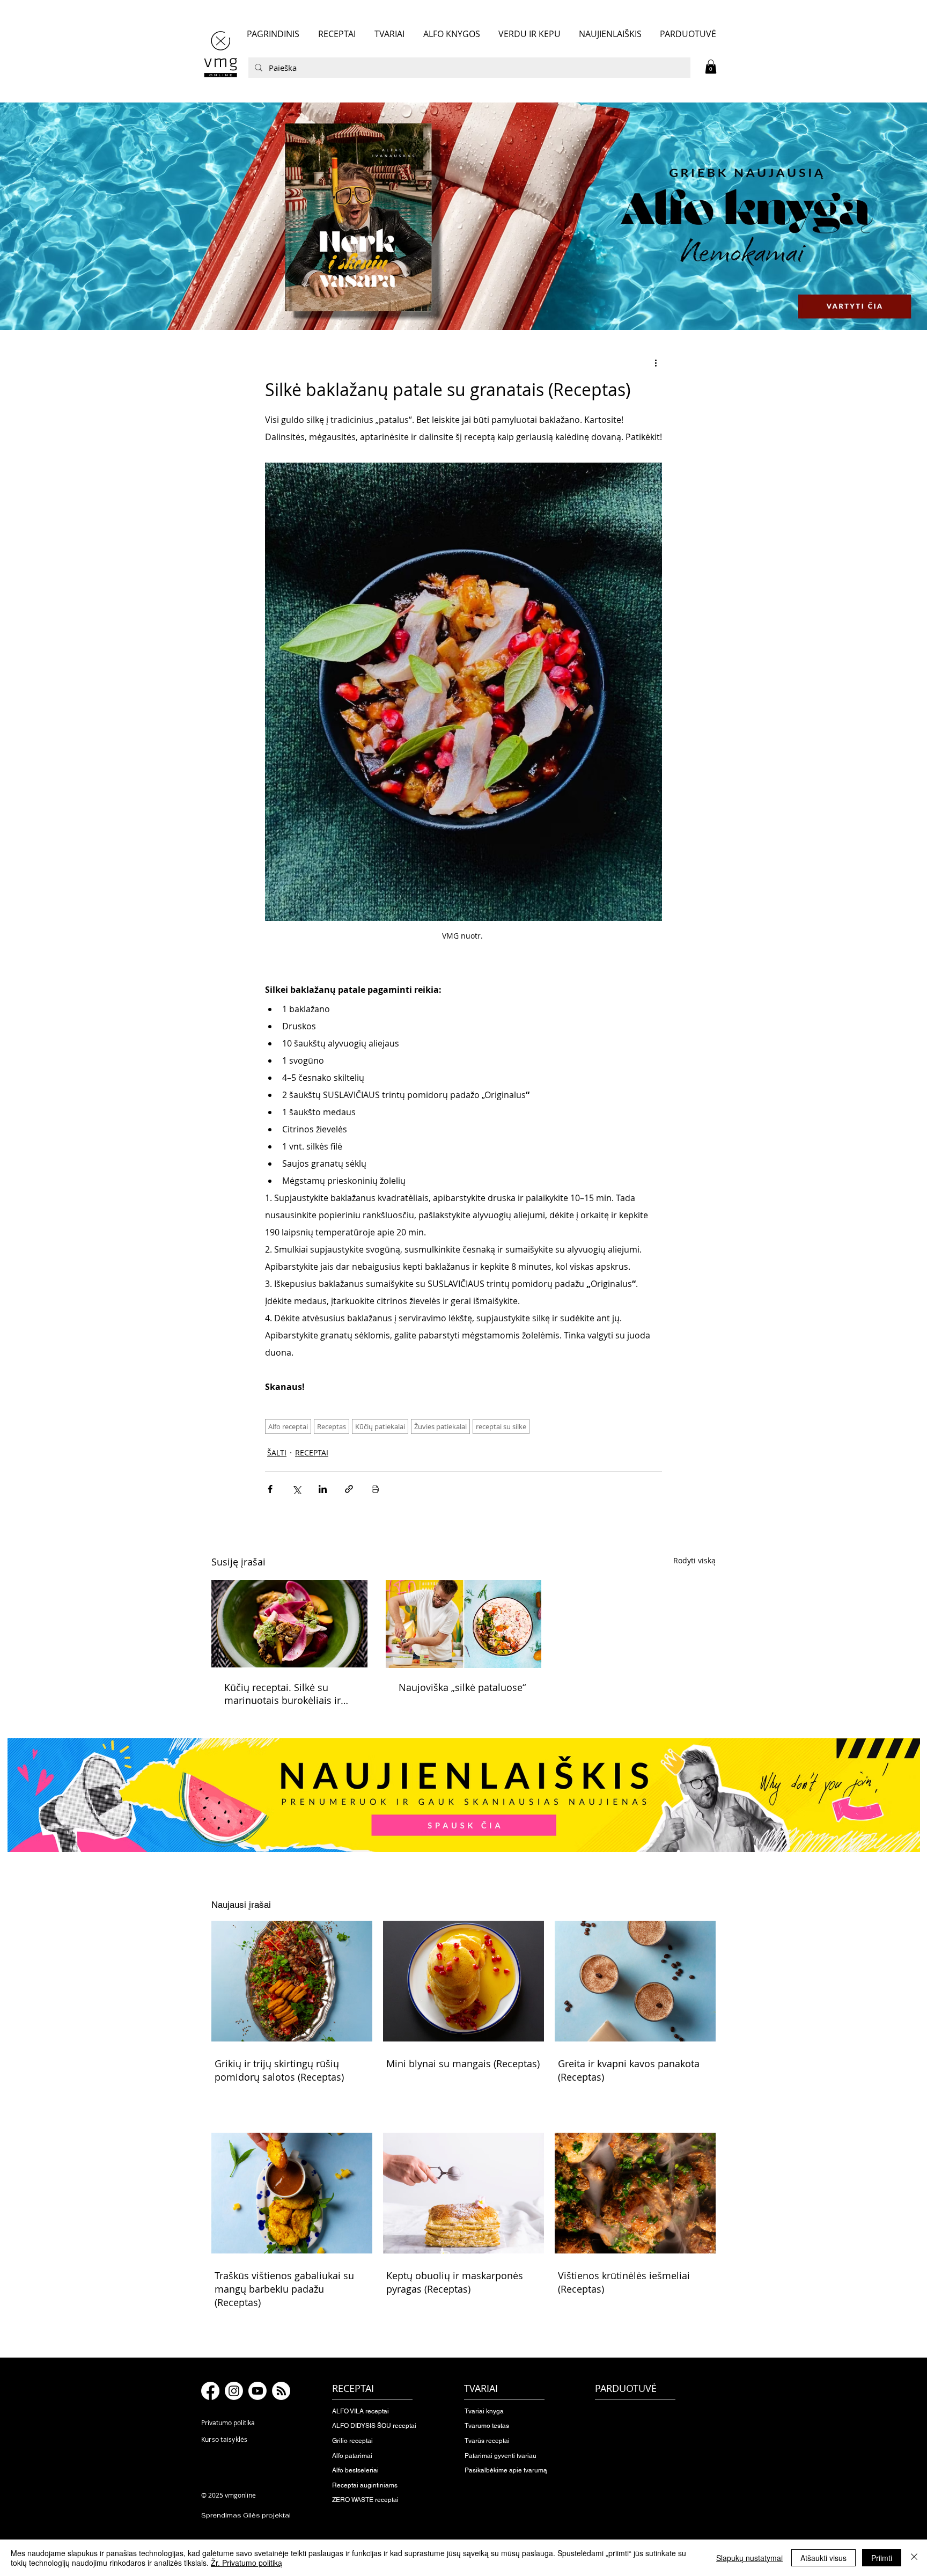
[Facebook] (210, 2391)
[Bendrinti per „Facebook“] (270, 1489)
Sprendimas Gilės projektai (246, 2515)
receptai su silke (501, 1426)
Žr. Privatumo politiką (247, 2563)
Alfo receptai (288, 1426)
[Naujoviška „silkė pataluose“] (464, 1624)
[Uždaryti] (914, 2558)
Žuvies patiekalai (440, 1426)
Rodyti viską (694, 1560)
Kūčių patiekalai (380, 1426)
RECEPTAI (312, 1452)
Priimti (882, 2558)
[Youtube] (257, 2391)
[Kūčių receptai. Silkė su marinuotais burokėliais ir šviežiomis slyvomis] (289, 1624)
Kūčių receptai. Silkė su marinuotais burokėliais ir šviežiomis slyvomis (282, 1694)
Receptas (332, 1426)
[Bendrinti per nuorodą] (349, 1489)
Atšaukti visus (823, 2558)
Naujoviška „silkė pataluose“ (462, 1687)
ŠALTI (277, 1452)
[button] (711, 67)
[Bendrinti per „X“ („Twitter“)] (296, 1489)
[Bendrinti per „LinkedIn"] (323, 1489)
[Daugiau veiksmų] (656, 363)
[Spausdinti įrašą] (375, 1489)
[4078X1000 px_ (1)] (464, 216)
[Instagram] (234, 2391)
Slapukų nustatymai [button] (749, 2558)
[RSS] (281, 2391)
